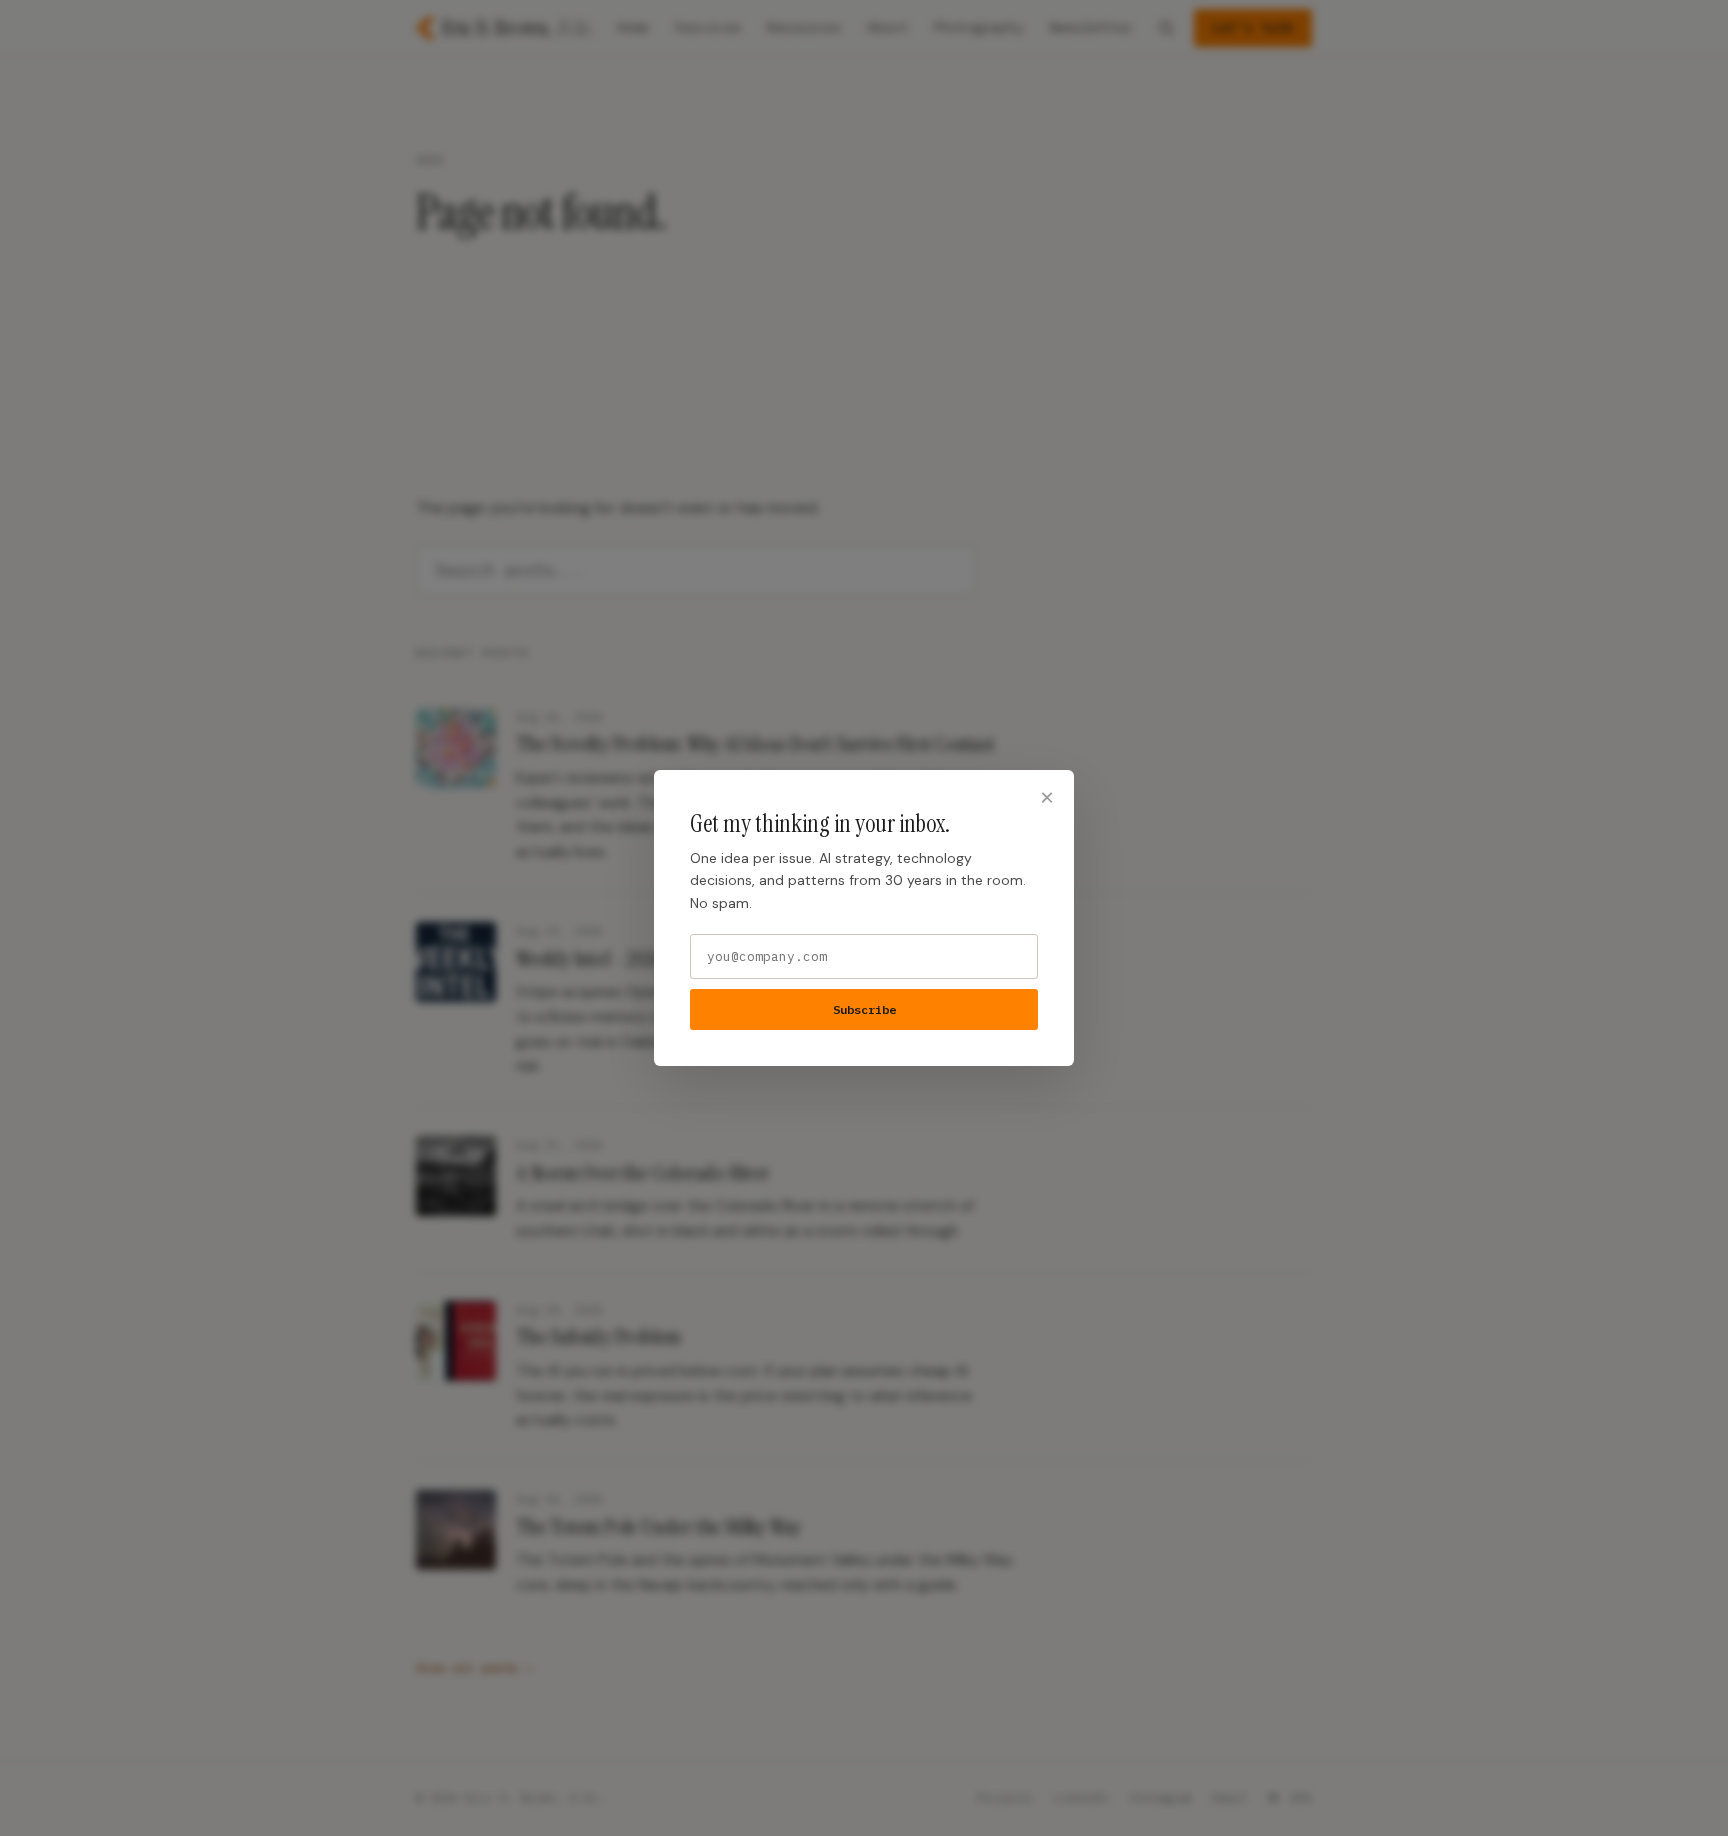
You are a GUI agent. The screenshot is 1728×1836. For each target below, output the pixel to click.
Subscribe (864, 1009)
